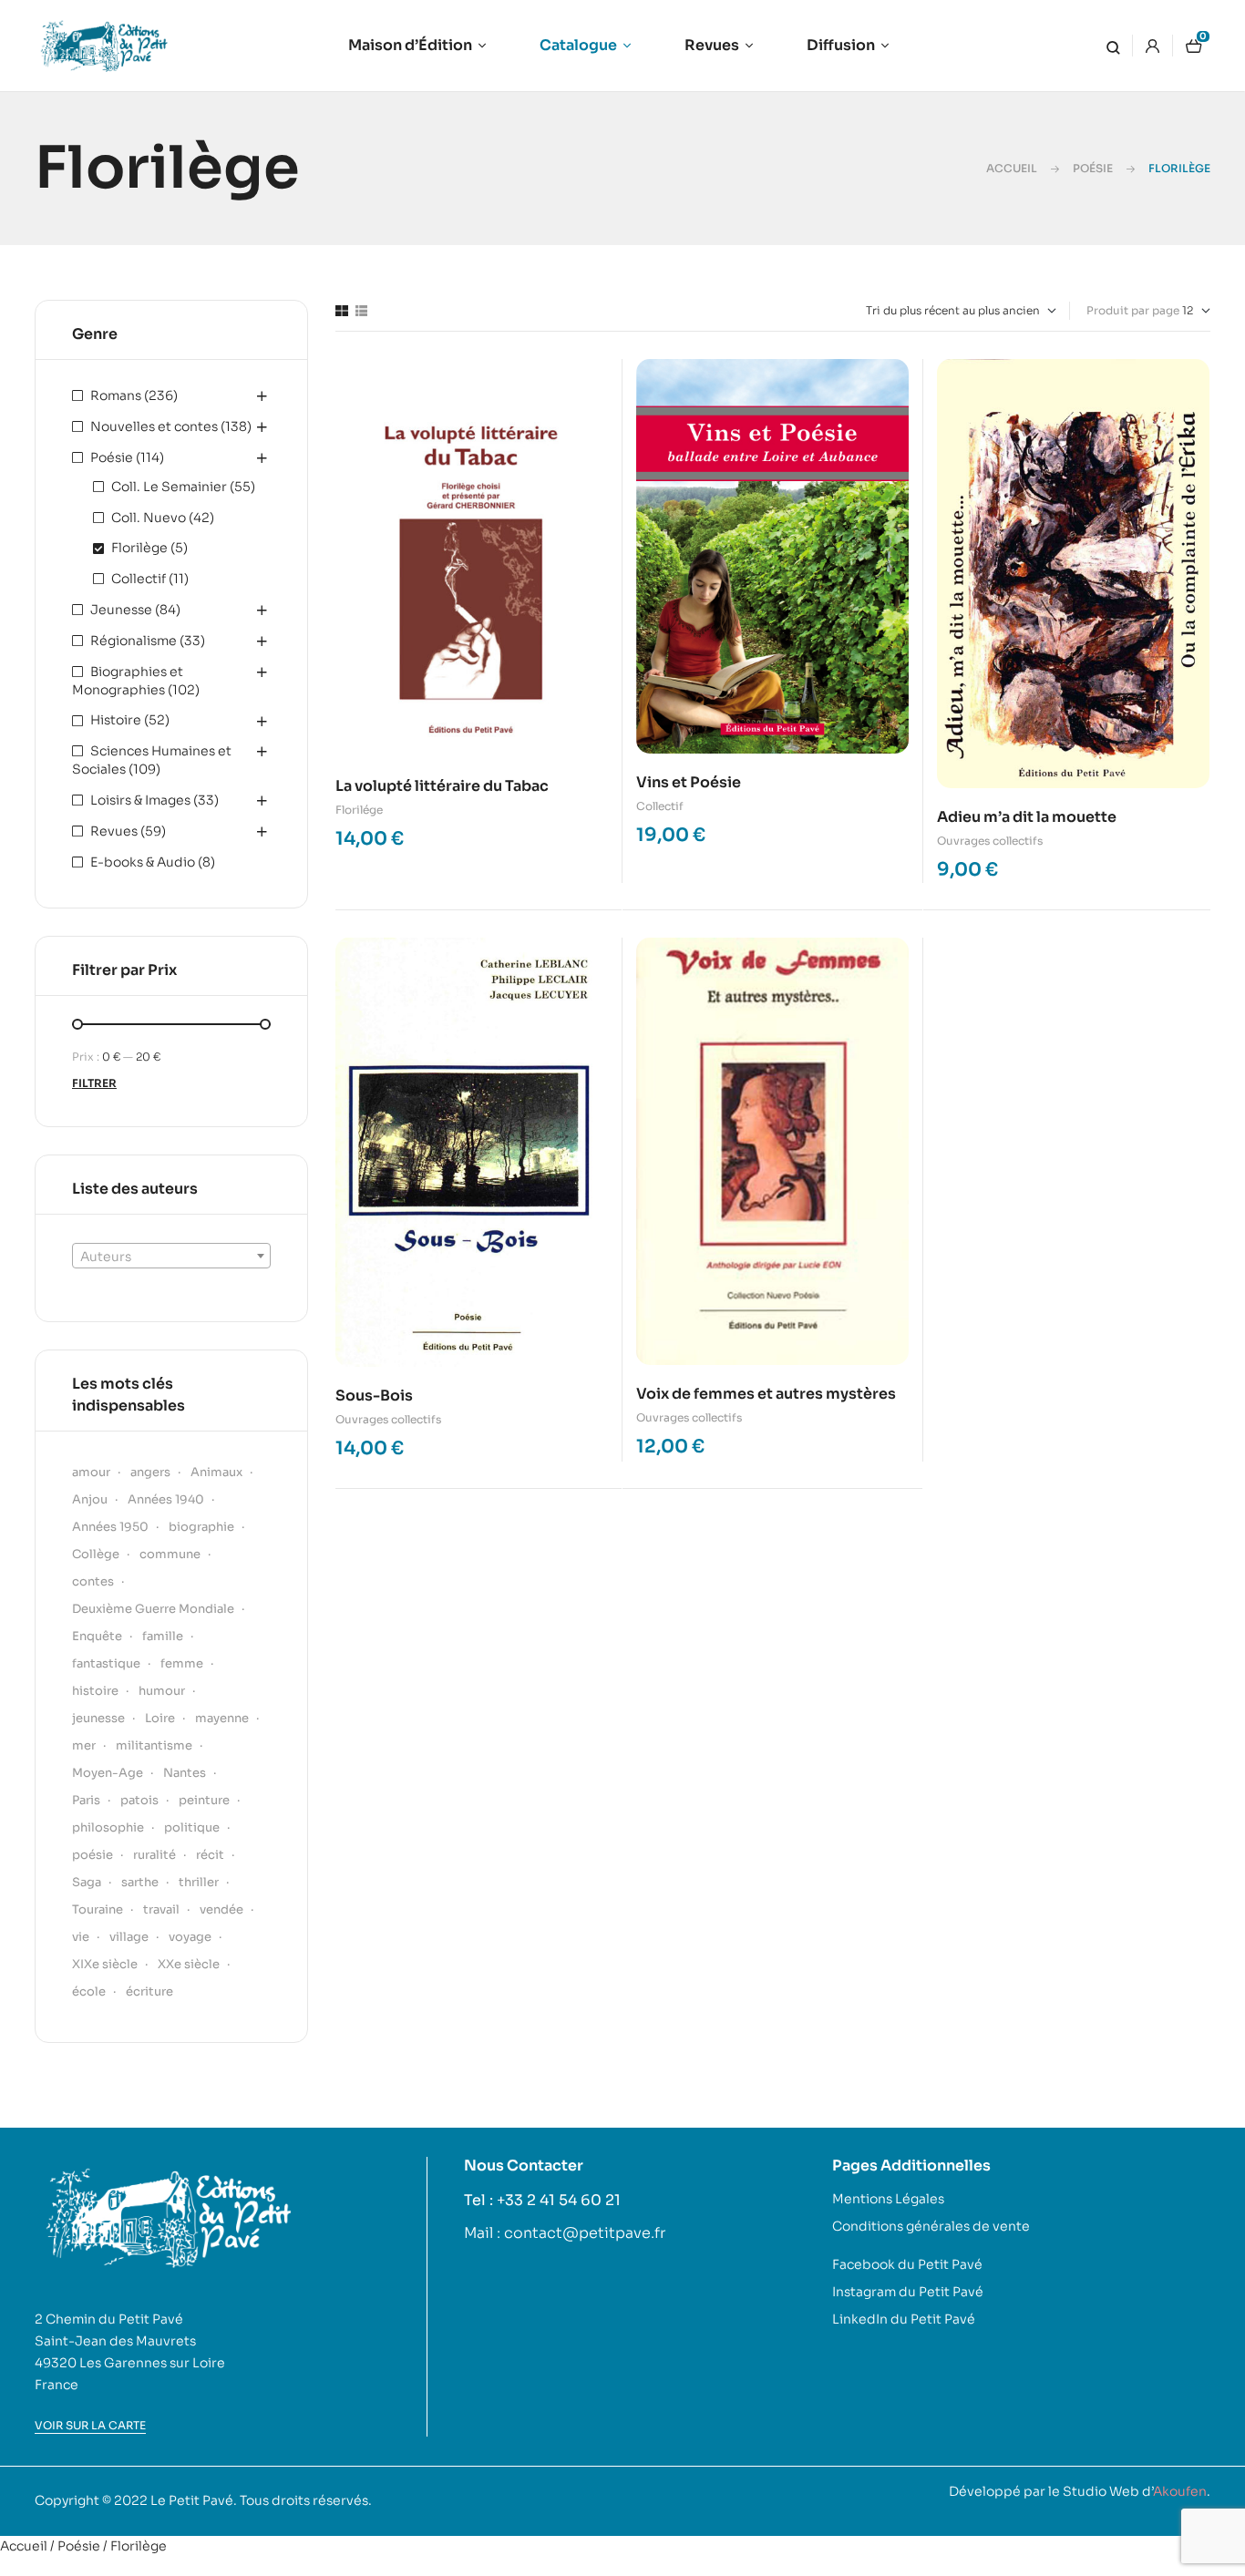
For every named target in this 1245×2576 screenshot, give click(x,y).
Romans (116, 395)
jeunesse (98, 1718)
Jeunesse (121, 610)
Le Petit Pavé (192, 2500)
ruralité (154, 1855)
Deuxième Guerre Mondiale (153, 1609)
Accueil (1012, 168)
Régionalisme (134, 641)
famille (163, 1636)
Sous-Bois (374, 1396)
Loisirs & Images (140, 800)
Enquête (97, 1636)
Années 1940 (166, 1499)
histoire (95, 1691)
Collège (96, 1554)
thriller (199, 1882)
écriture (149, 1991)
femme (182, 1663)
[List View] (361, 311)
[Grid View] (342, 311)
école (89, 1991)
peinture (204, 1800)
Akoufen (1180, 2491)
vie (81, 1937)
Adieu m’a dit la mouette (1027, 817)
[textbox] (171, 1257)
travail (161, 1909)
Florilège (139, 548)
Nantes (185, 1773)
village (129, 1937)
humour (162, 1691)
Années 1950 (110, 1527)
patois (139, 1800)
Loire (160, 1718)
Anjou (90, 1499)
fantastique (106, 1663)
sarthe (140, 1882)
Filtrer (94, 1083)
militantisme (154, 1745)
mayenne (222, 1718)
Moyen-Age (108, 1773)
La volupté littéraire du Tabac (442, 786)
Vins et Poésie (689, 782)
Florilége (359, 810)
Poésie (1093, 168)
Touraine (98, 1909)
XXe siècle (189, 1964)
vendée (221, 1909)
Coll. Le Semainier (169, 487)
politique (192, 1827)
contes (93, 1581)
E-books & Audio (143, 862)
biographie (201, 1527)
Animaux (216, 1472)
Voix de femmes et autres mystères (766, 1394)
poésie (93, 1855)
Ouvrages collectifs (990, 841)
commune (170, 1554)
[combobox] (171, 1256)
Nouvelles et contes (154, 426)
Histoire (116, 720)
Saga (87, 1882)
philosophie (108, 1827)
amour (91, 1472)
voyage (190, 1937)
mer (84, 1745)
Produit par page (1133, 310)
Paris (86, 1800)
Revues (114, 831)
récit (210, 1855)
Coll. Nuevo (149, 518)
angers (150, 1472)
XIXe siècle (105, 1964)
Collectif (660, 806)
